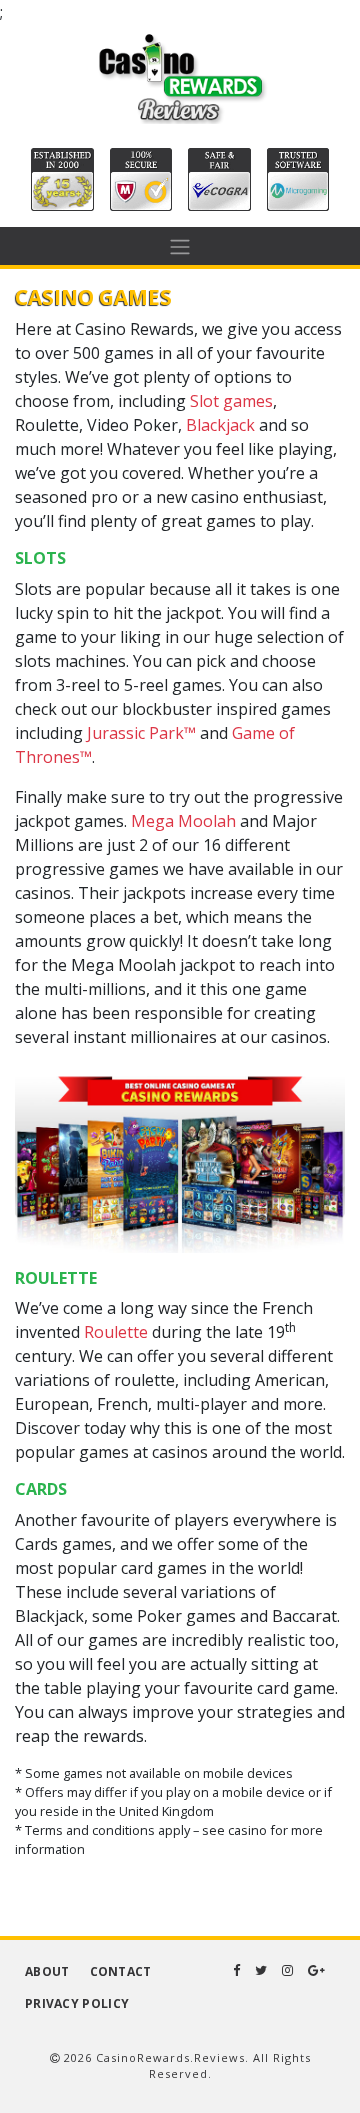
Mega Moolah (183, 821)
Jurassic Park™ (141, 733)
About (47, 1971)
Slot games (231, 401)
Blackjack (220, 425)
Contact (121, 1971)
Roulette (116, 1332)
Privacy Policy (77, 2003)
